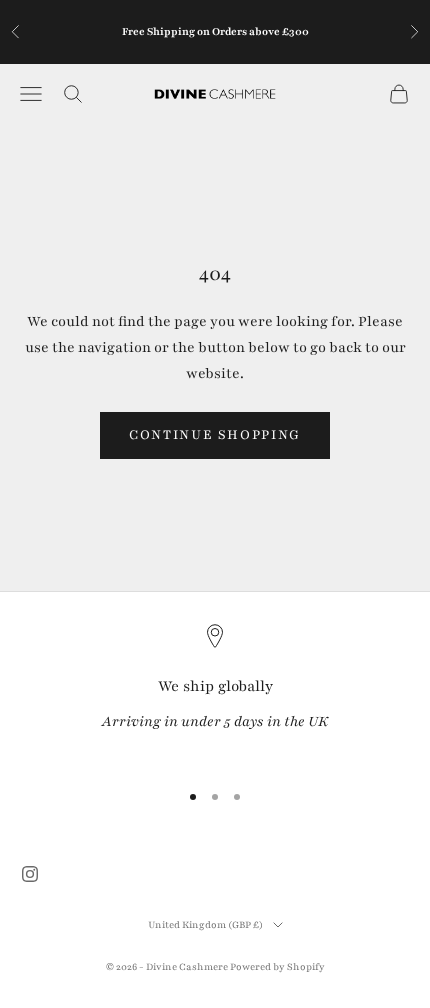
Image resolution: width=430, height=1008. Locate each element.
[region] (215, 692)
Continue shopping (215, 435)
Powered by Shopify (277, 966)
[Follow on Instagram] (30, 874)
